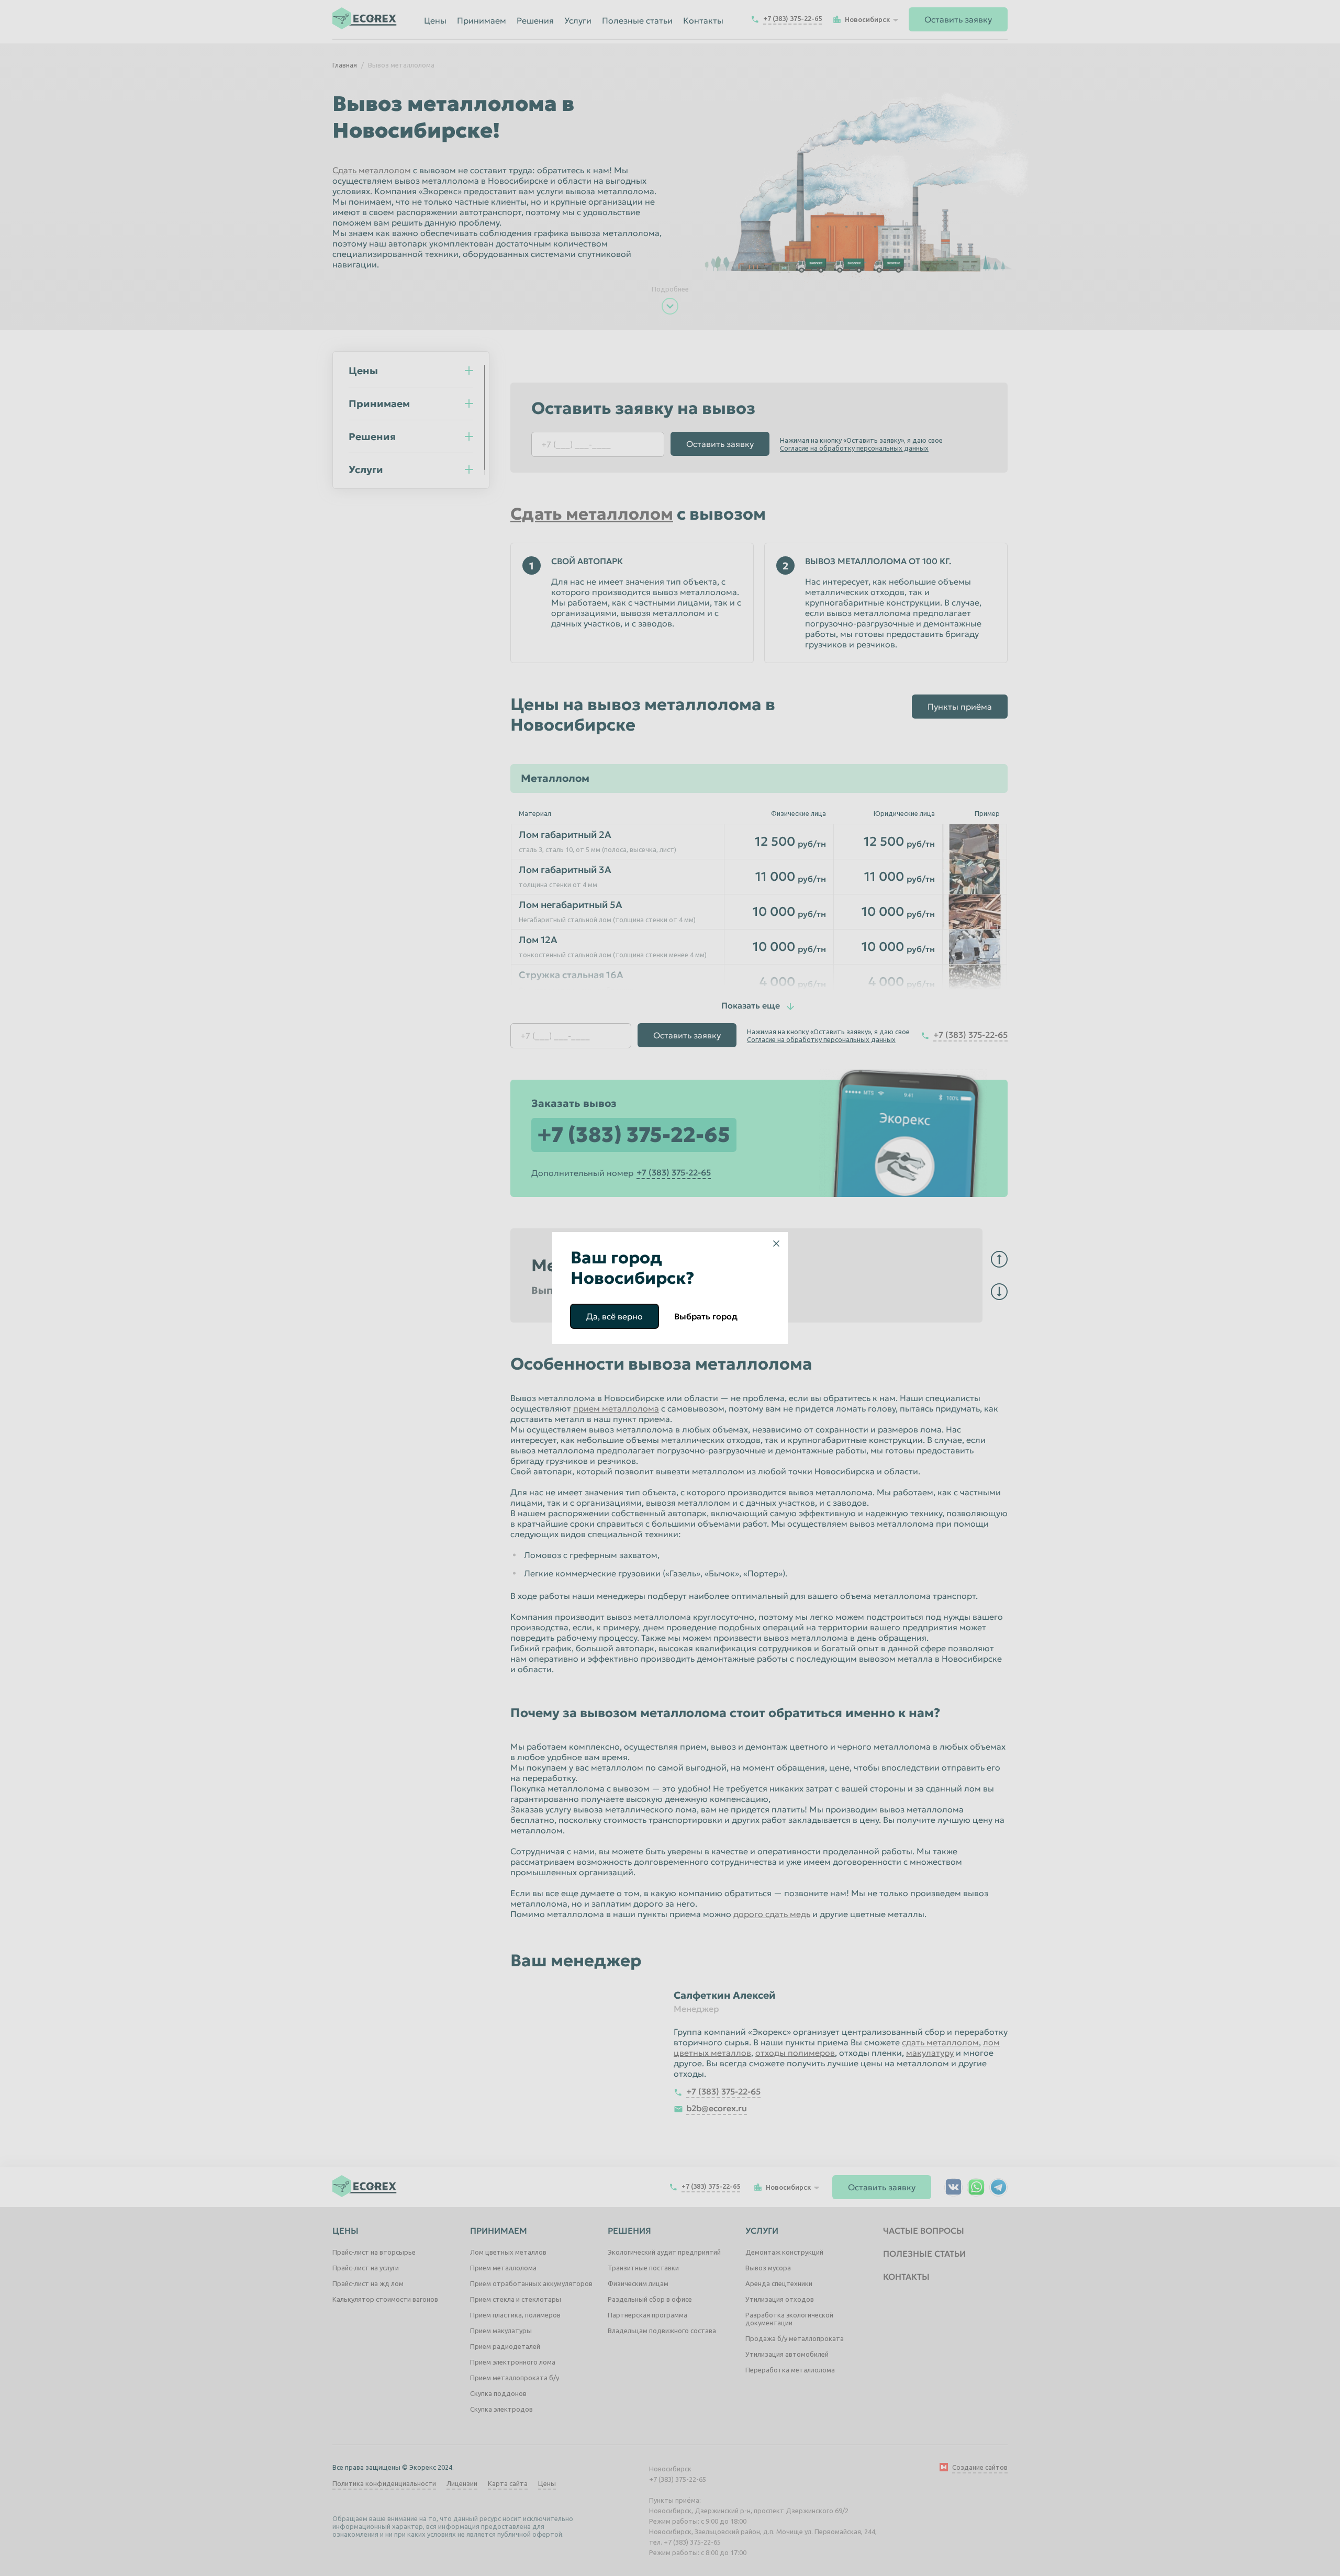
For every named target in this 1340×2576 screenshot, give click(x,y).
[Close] (776, 1244)
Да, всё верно (615, 1316)
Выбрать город (706, 1316)
